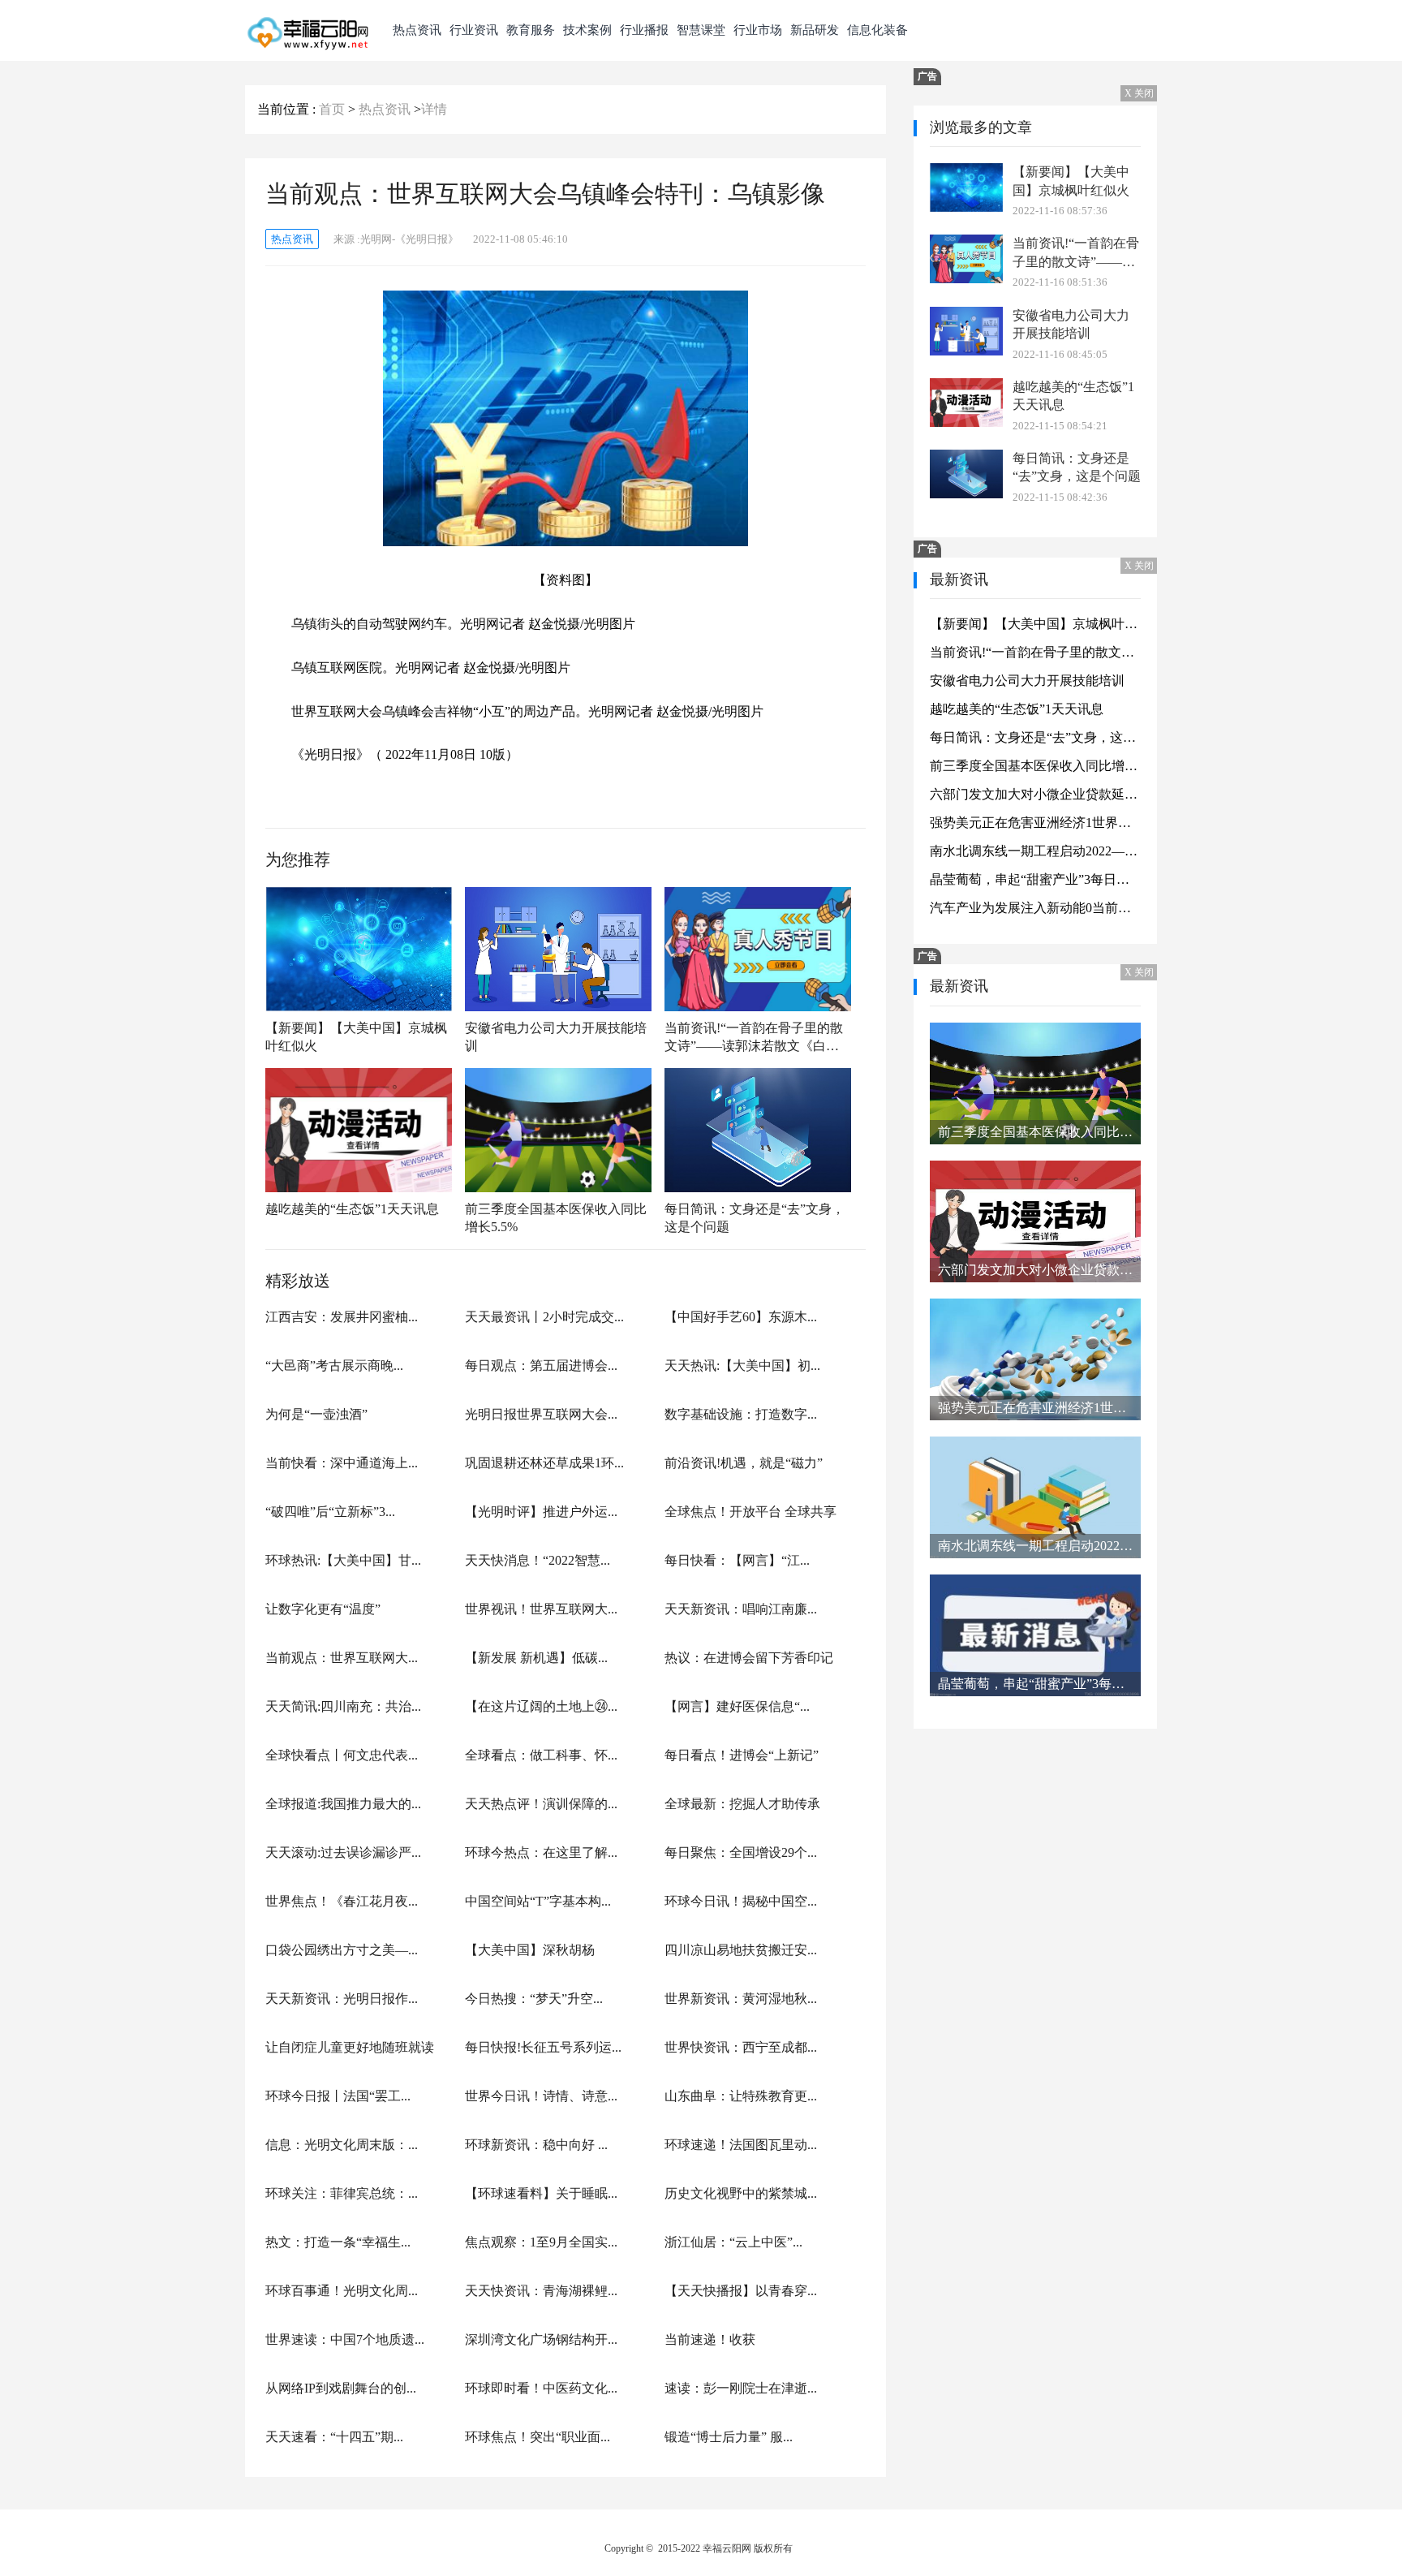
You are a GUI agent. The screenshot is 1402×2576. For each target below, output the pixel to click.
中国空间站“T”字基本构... (538, 1901)
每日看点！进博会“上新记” (742, 1755)
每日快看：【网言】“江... (737, 1560)
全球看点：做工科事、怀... (541, 1755)
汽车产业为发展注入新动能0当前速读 (1035, 908)
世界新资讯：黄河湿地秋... (741, 1999)
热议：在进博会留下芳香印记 (749, 1658)
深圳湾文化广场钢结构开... (541, 2339)
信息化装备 (877, 30)
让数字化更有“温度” (323, 1609)
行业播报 (644, 30)
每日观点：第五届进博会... (541, 1366)
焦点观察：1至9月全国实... (541, 2242)
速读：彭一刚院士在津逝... (741, 2388)
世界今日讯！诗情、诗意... (541, 2096)
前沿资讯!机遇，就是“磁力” (744, 1463)
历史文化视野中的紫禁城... (741, 2193)
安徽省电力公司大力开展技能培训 (556, 1036)
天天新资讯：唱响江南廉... (741, 1609)
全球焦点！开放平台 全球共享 (750, 1512)
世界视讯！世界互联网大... (541, 1609)
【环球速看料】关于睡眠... (541, 2193)
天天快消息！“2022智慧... (538, 1560)
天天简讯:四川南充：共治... (343, 1706)
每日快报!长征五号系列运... (543, 2047)
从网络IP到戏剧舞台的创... (341, 2388)
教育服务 (531, 30)
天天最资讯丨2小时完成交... (544, 1317)
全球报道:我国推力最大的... (343, 1804)
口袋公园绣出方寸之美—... (342, 1950)
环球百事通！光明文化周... (342, 2291)
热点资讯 (417, 30)
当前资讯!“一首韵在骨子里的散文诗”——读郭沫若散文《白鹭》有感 (754, 1036)
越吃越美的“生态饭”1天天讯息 (352, 1209)
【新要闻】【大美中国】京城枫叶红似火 (356, 1036)
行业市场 (758, 30)
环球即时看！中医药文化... (541, 2388)
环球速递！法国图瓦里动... (741, 2145)
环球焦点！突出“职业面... (538, 2437)
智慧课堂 (701, 30)
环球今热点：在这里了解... (541, 1852)
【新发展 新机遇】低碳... (536, 1658)
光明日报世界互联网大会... (541, 1414)
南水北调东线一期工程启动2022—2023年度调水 (1035, 851)
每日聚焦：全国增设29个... (741, 1852)
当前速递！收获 (710, 2339)
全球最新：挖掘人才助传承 (742, 1804)
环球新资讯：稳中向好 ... (536, 2145)
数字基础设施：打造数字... (741, 1414)
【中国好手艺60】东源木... (741, 1317)
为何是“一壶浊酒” (316, 1414)
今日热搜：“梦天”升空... (534, 1999)
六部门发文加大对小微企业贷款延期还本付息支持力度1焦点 (1035, 794)
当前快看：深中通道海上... (342, 1463)
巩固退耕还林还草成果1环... (544, 1463)
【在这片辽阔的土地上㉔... (541, 1706)
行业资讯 (474, 30)
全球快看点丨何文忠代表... (342, 1755)
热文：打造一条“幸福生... (338, 2242)
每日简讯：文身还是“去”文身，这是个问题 (755, 1217)
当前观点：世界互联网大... (342, 1658)
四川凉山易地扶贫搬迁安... (741, 1950)
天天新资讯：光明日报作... (342, 1999)
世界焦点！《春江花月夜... (342, 1901)
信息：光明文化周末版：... (342, 2145)
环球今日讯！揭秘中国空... (741, 1901)
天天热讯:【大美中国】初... (742, 1366)
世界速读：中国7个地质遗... (345, 2339)
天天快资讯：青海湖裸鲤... (541, 2291)
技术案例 (587, 30)
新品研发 (815, 30)
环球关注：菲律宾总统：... (342, 2193)
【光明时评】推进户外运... (541, 1512)
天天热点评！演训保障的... (541, 1804)
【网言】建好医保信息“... (737, 1706)
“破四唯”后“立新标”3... (330, 1512)
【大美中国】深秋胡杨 (530, 1950)
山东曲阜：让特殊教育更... (741, 2096)
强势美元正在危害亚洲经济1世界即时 (1035, 823)
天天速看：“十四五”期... (334, 2437)
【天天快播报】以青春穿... (741, 2291)
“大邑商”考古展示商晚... (334, 1366)
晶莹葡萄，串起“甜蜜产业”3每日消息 (1035, 879)
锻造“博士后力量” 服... (729, 2437)
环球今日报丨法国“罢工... (338, 2096)
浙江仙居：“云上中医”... (733, 2242)
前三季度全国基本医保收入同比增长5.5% (556, 1217)
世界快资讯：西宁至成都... (741, 2047)
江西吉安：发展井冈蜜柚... (342, 1317)
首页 (332, 109)
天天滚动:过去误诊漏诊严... (343, 1852)
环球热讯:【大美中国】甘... (343, 1560)
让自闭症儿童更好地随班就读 (350, 2047)
